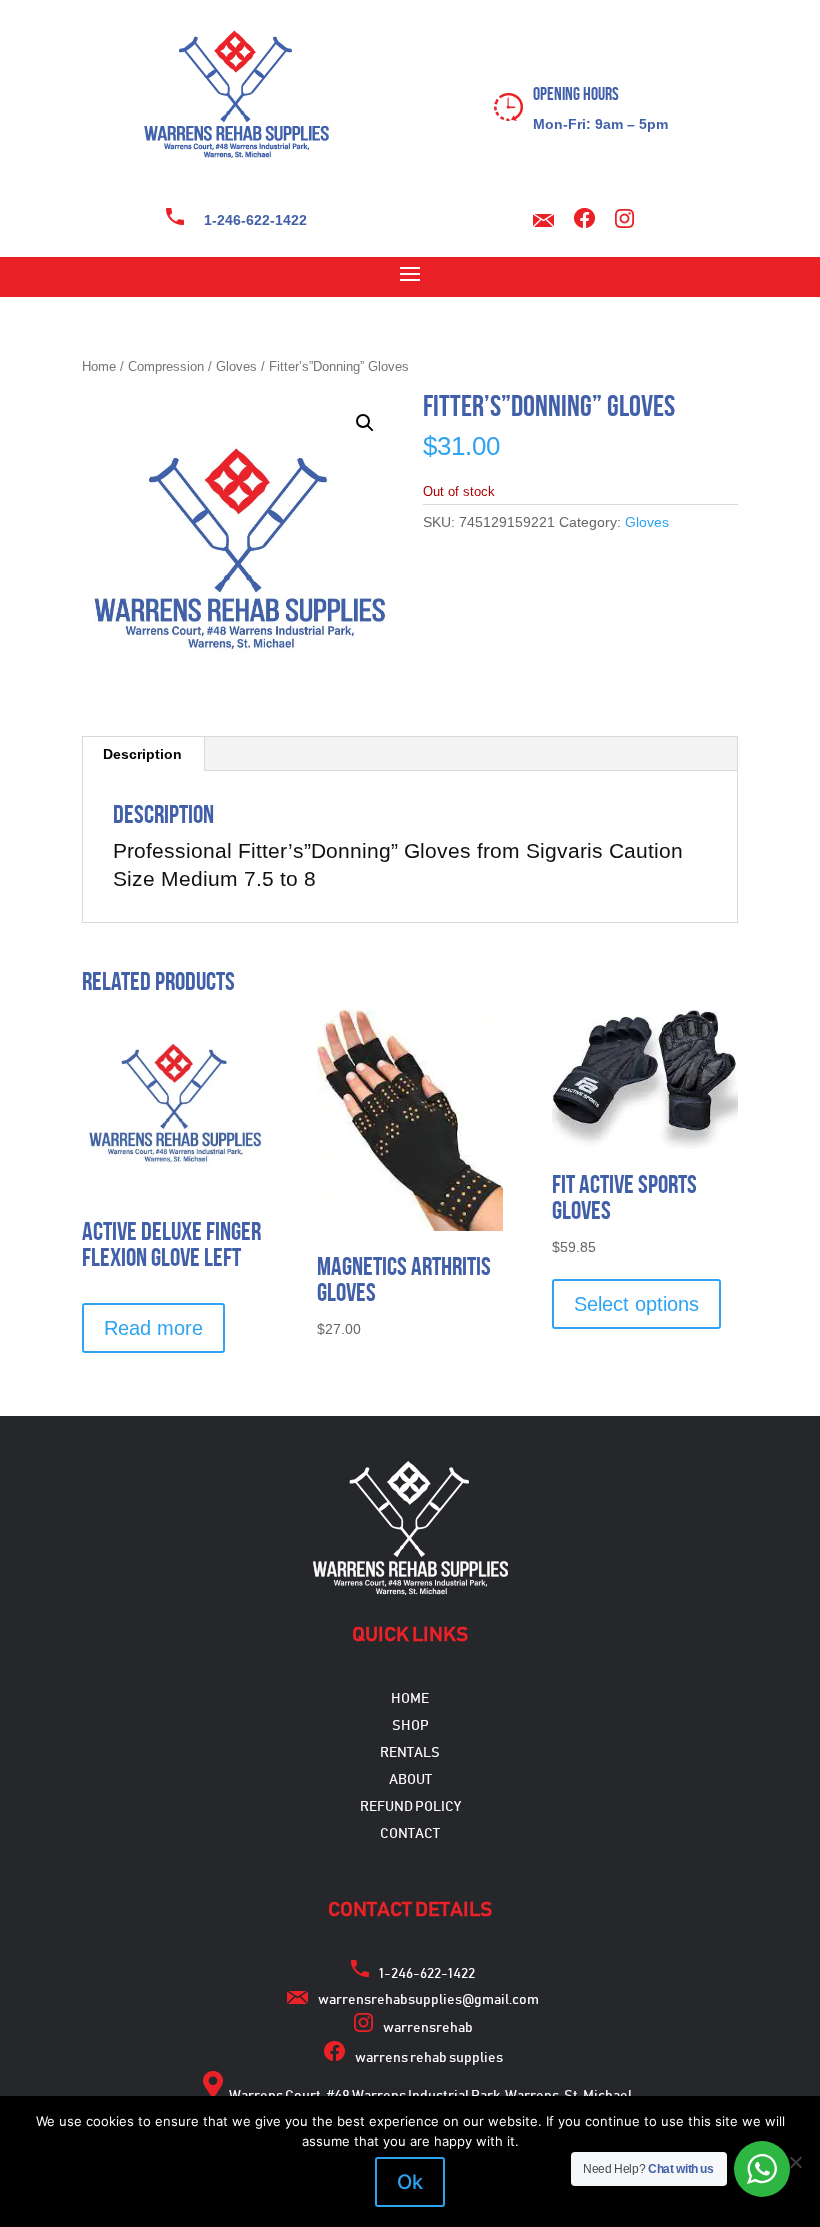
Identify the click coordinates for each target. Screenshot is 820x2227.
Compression (166, 366)
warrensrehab (428, 2028)
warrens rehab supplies (429, 2058)
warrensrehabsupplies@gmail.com (428, 2000)
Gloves (236, 366)
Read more (153, 1328)
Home (99, 366)
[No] (795, 2162)
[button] (365, 423)
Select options (636, 1304)
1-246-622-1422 (255, 220)
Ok (410, 2182)
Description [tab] (142, 754)
